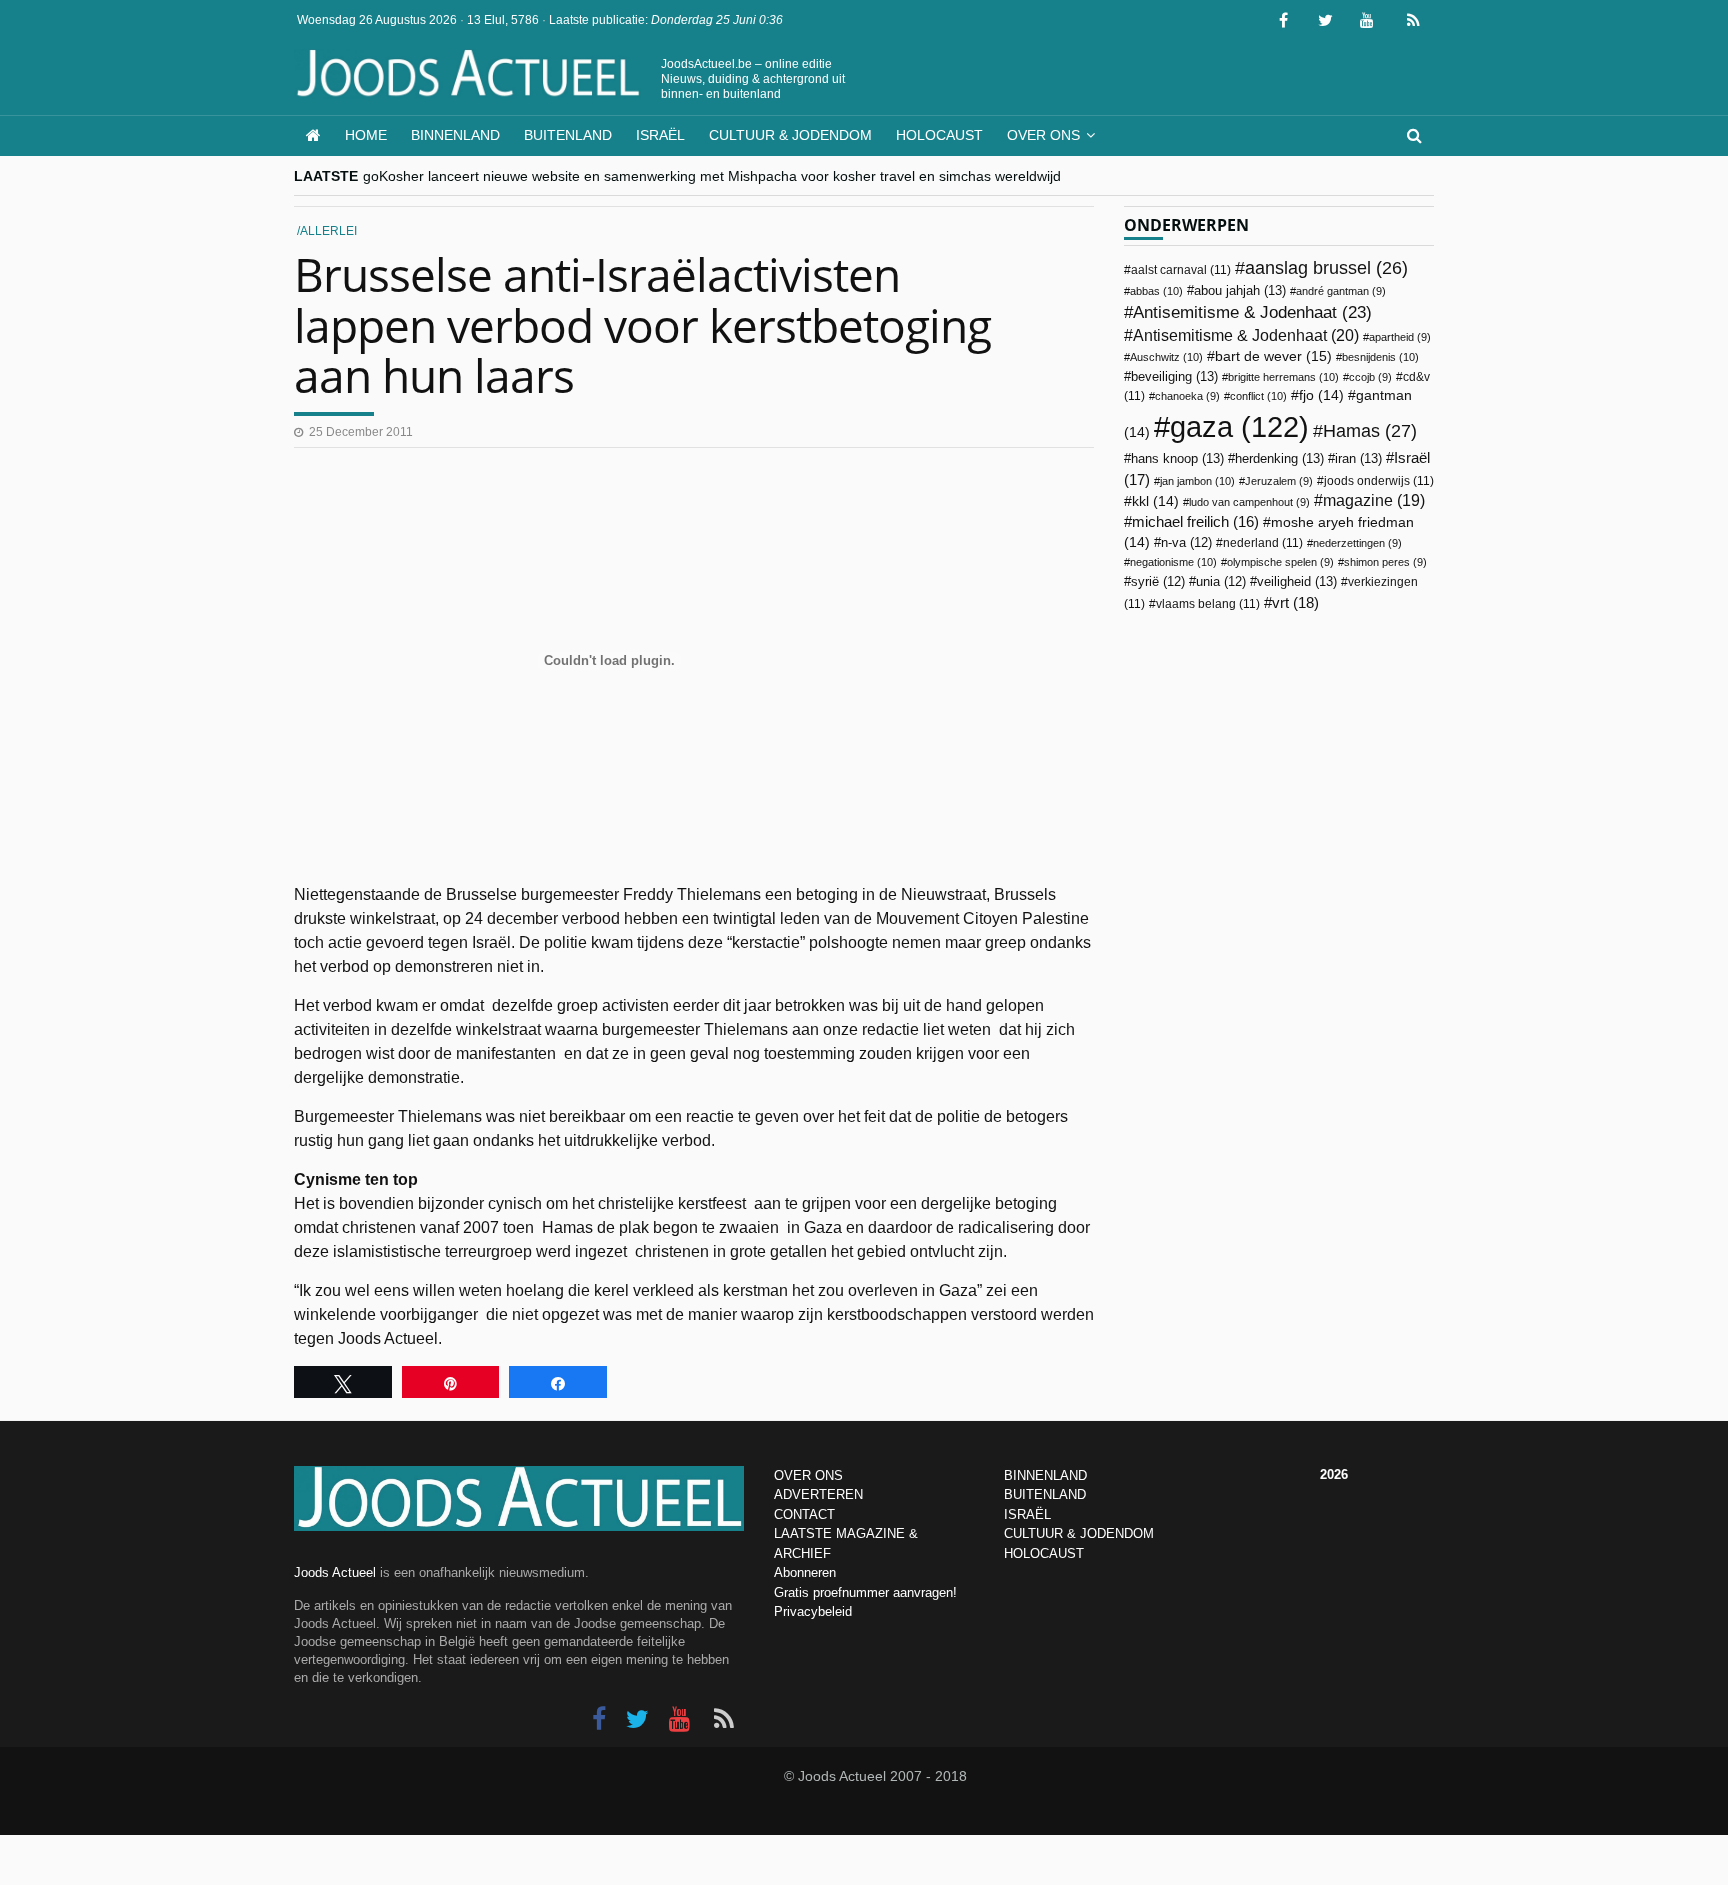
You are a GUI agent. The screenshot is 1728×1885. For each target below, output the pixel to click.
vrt (1295, 602)
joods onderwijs (1379, 481)
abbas (1156, 291)
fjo (1321, 395)
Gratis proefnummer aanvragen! (865, 1592)
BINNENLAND (1045, 1475)
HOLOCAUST (1044, 1553)
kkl (1155, 501)
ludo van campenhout (1249, 502)
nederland (1263, 543)
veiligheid (1297, 581)
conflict (1258, 396)
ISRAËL (1027, 1514)
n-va (1186, 543)
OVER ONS (808, 1475)
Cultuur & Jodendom (790, 135)
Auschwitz (1166, 357)
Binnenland (455, 135)
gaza (1239, 426)
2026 (1334, 1474)
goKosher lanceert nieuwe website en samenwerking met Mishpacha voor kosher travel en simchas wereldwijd (712, 176)
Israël (660, 135)
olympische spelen (1280, 562)
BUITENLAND (1045, 1494)
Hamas (1370, 430)
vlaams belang (1208, 604)
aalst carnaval (1181, 270)
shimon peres (1385, 562)
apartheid (1400, 337)
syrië (1158, 582)
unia (1221, 582)
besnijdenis (1380, 357)
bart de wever (1273, 356)
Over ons (1043, 135)
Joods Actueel (335, 1572)
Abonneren (805, 1572)
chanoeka (1187, 396)
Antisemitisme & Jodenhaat (1252, 312)
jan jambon (1197, 481)
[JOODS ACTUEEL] (313, 135)
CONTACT (804, 1514)
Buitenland (568, 135)
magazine (1374, 500)
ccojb (1370, 377)
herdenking (1279, 458)
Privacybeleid (813, 1611)
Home (366, 135)
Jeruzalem (1279, 481)
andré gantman (1341, 291)
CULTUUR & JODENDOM (1079, 1533)
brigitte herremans (1283, 377)
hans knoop (1177, 458)
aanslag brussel (1326, 268)
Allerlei (328, 231)
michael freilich (1195, 522)
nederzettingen (1357, 543)
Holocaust (939, 135)
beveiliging (1174, 376)
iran (1358, 458)
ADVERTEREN (818, 1494)
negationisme (1173, 562)
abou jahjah (1240, 290)
